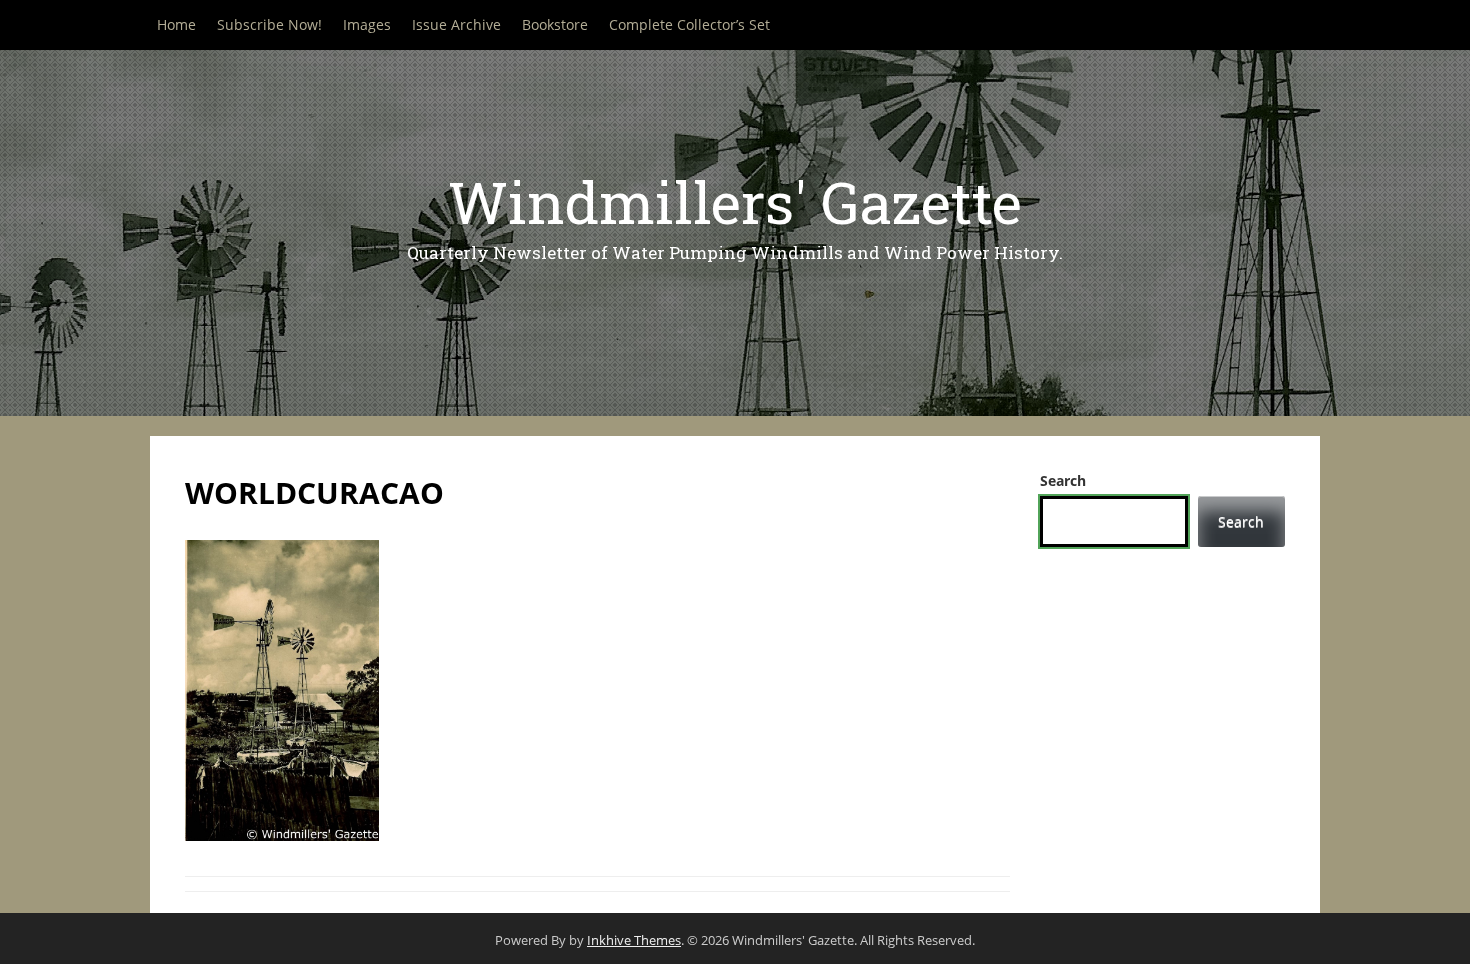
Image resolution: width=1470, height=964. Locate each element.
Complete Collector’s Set (689, 24)
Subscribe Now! (269, 24)
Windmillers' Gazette (735, 201)
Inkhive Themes (634, 940)
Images (367, 24)
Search (1063, 480)
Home (176, 24)
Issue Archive (456, 24)
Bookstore (555, 24)
